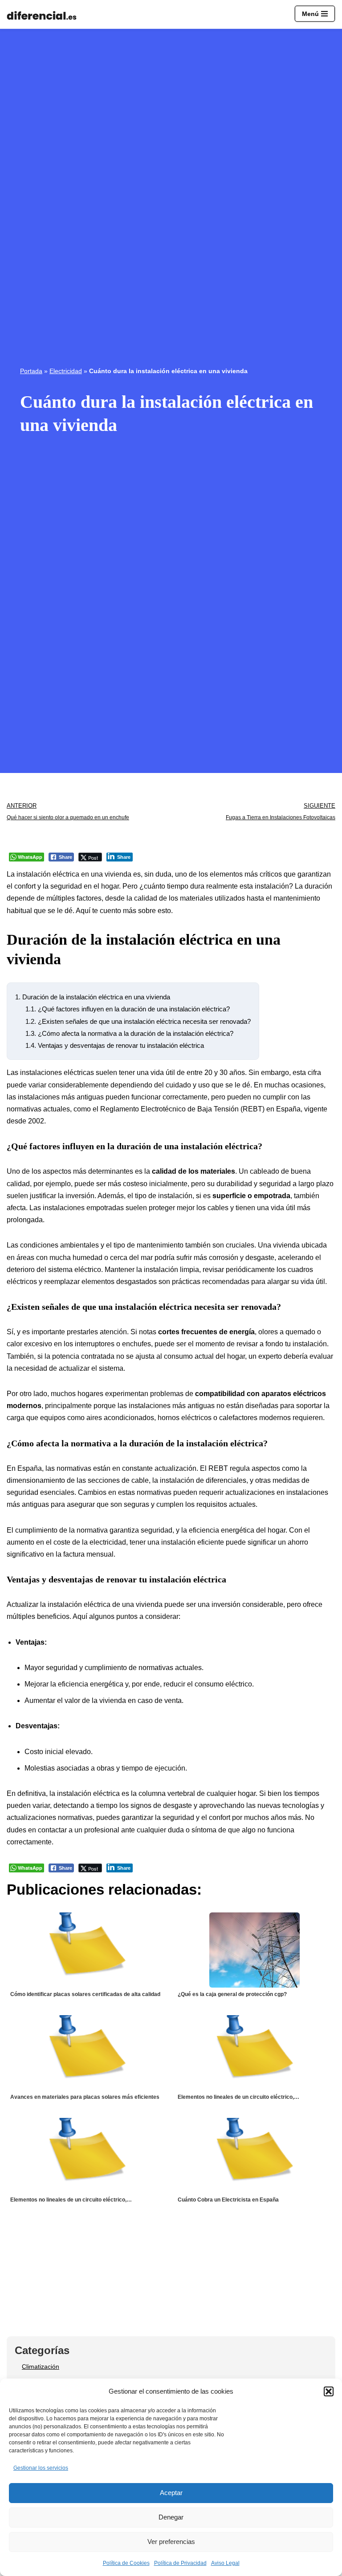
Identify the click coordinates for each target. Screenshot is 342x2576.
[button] (329, 2391)
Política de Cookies (126, 2563)
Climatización (41, 2367)
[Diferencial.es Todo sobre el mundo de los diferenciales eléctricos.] (44, 16)
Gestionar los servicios (41, 2468)
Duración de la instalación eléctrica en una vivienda (93, 997)
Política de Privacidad (180, 2563)
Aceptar (171, 2493)
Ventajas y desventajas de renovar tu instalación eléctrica (115, 1045)
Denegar (171, 2517)
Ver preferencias (171, 2542)
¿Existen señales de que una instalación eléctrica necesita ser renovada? (138, 1021)
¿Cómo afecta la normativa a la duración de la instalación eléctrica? (129, 1033)
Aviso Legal (225, 2563)
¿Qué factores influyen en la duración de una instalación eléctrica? (128, 1009)
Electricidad (66, 371)
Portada (31, 371)
